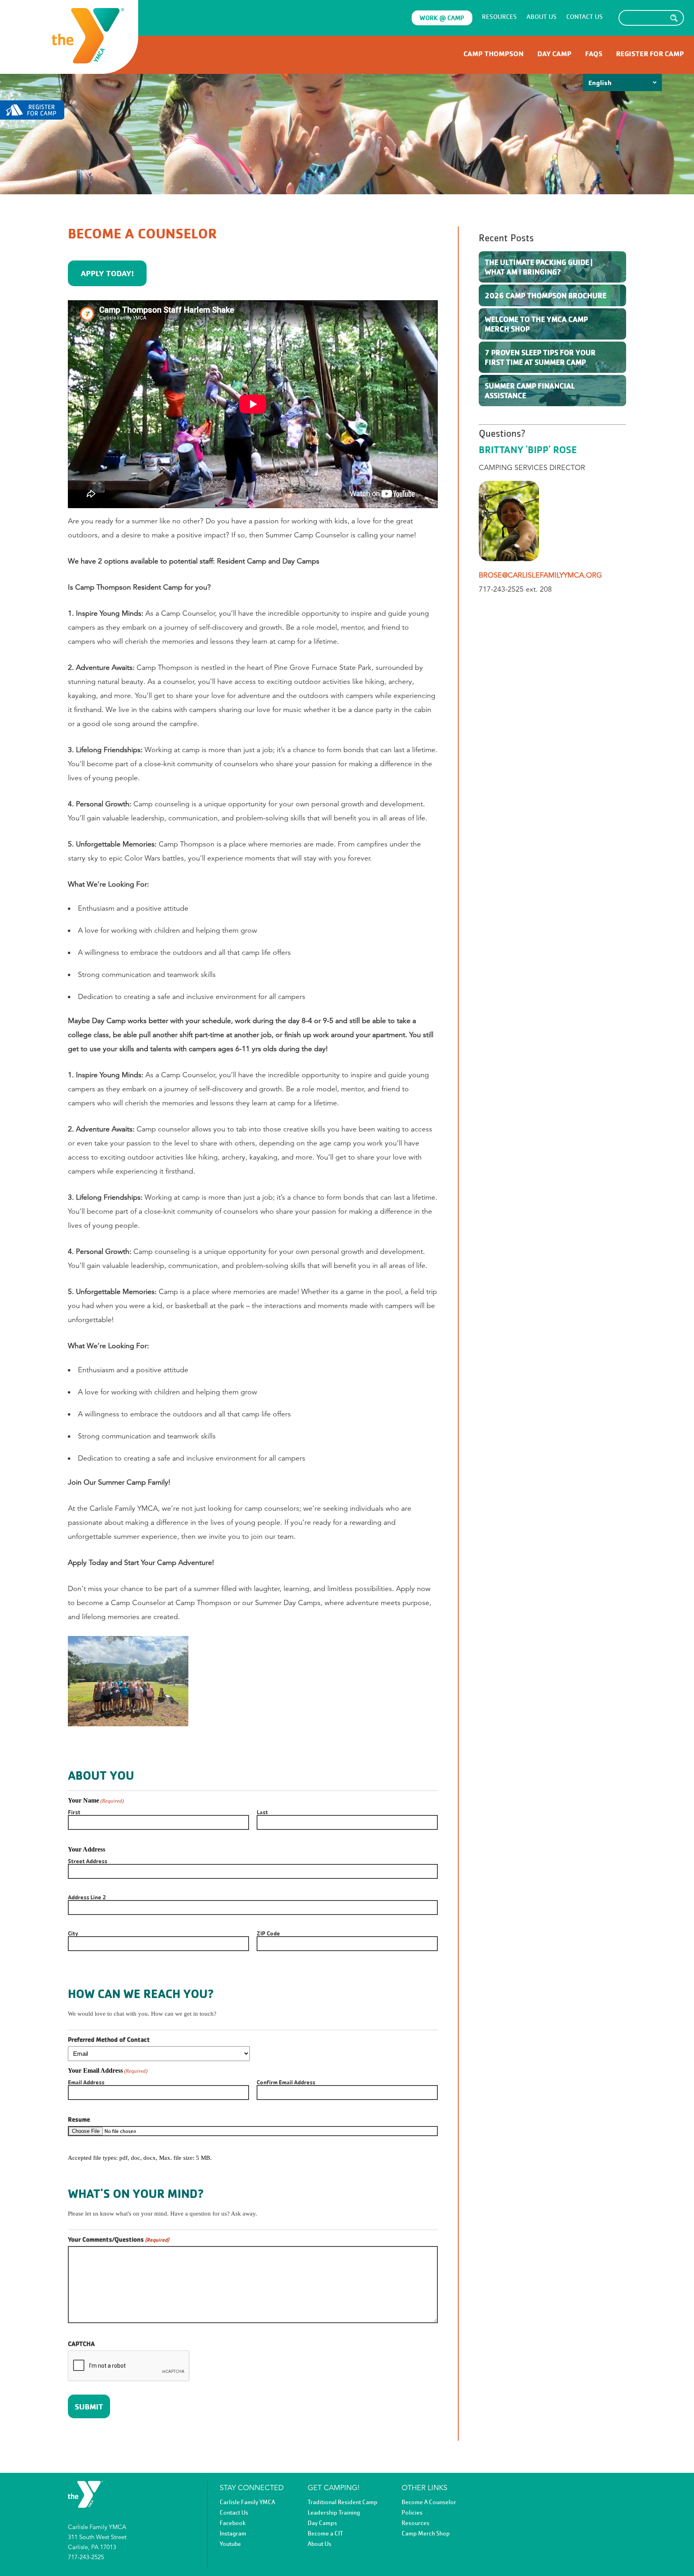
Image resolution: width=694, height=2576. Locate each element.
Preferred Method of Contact (109, 2040)
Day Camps (322, 2523)
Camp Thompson (494, 54)
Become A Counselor (429, 2502)
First (74, 1812)
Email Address (86, 2082)
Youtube (230, 2544)
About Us (542, 17)
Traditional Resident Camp (343, 2502)
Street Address (88, 1861)
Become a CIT (325, 2533)
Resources (499, 17)
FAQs (594, 54)
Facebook (233, 2523)
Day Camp (554, 54)
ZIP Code (268, 1933)
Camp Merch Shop (426, 2533)
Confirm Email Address (286, 2082)
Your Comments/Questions (118, 2240)
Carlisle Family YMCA (247, 2502)
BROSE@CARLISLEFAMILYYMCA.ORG (540, 575)
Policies (412, 2513)
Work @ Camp (442, 18)
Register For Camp (650, 54)
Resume (79, 2120)
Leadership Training (334, 2513)
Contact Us (585, 17)
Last (262, 1812)
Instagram (233, 2533)
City (73, 1933)
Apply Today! (107, 273)
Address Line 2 (87, 1897)
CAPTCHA (81, 2344)
